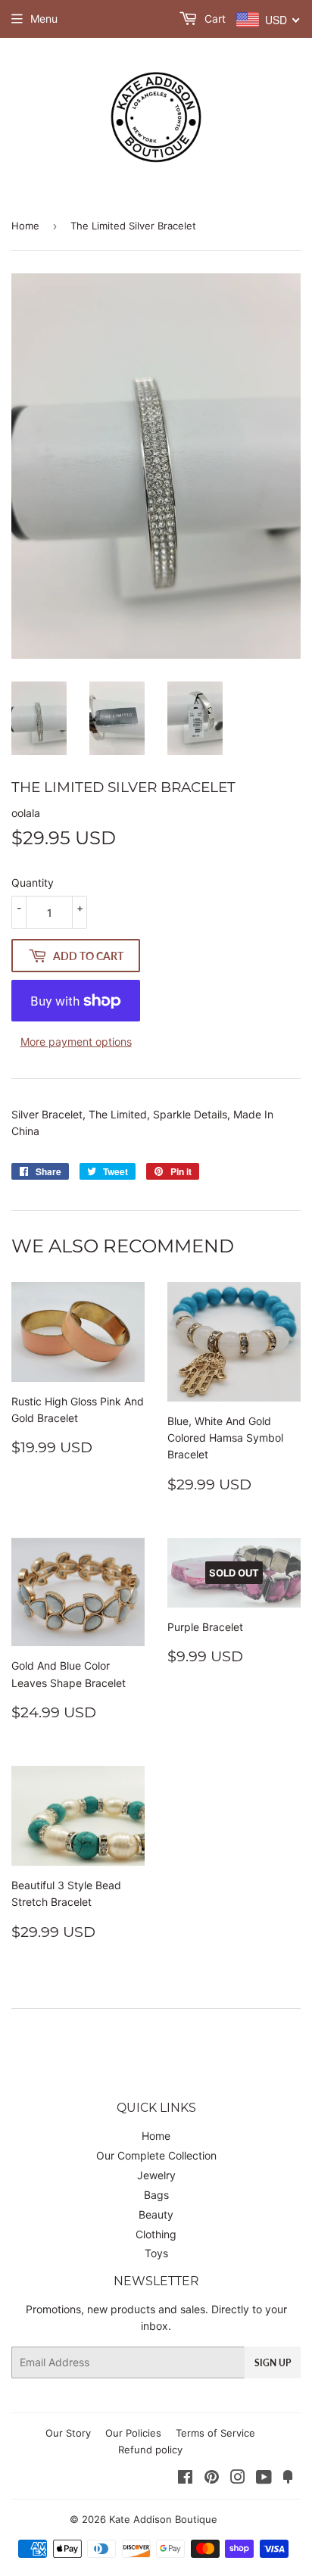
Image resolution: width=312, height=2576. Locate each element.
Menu (44, 19)
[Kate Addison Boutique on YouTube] (264, 2479)
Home (25, 226)
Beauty (156, 2214)
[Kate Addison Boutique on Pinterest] (212, 2479)
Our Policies (133, 2433)
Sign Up (273, 2363)
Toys (156, 2253)
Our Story (68, 2433)
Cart (214, 19)
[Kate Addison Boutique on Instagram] (238, 2479)
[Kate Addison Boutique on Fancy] (288, 2479)
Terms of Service (215, 2433)
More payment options (76, 1042)
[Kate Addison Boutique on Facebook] (185, 2479)
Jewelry (156, 2175)
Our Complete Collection (156, 2155)
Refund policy (150, 2450)
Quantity (33, 883)
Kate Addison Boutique (163, 2519)
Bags (156, 2195)
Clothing (156, 2234)
